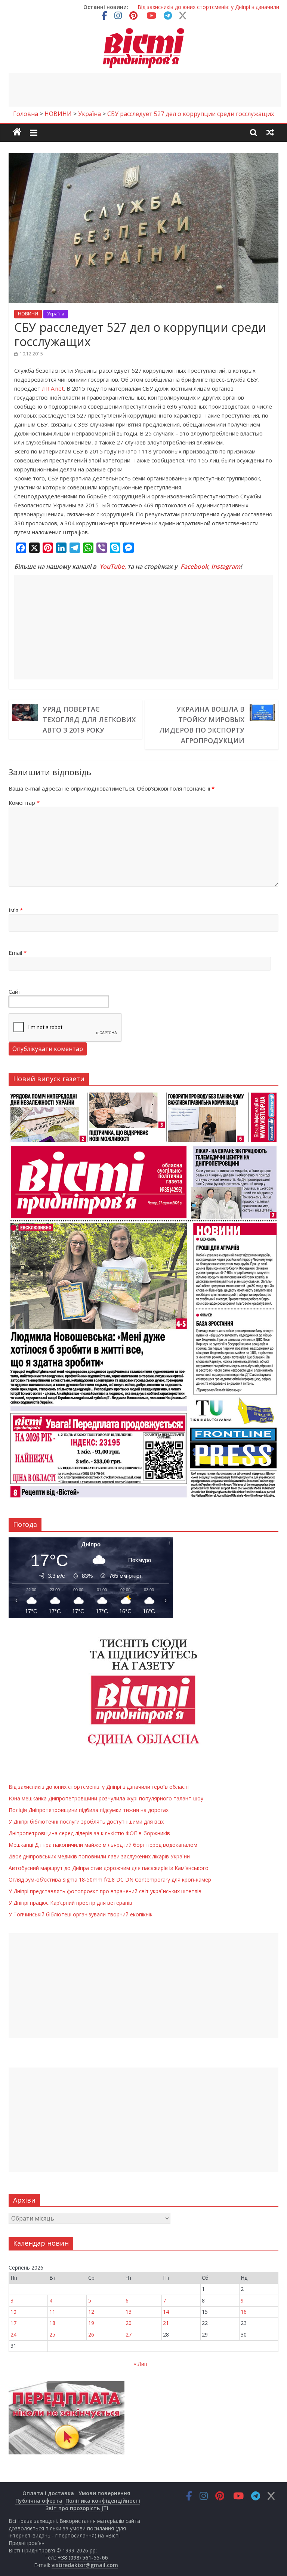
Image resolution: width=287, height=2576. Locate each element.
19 (91, 2323)
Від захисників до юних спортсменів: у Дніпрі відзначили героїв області (99, 1787)
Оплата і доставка (48, 2493)
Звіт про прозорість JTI (77, 2508)
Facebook (194, 566)
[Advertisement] (145, 90)
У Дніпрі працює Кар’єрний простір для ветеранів (70, 1903)
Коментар (24, 803)
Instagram (226, 566)
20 (129, 2323)
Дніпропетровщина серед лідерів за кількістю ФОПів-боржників (89, 1833)
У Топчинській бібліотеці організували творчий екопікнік (81, 1914)
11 (52, 2312)
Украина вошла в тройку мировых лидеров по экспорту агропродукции (202, 725)
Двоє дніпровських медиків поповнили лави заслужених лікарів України (99, 1856)
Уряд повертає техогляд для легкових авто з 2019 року (89, 719)
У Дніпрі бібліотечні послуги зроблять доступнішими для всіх (86, 1822)
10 (13, 2312)
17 (13, 2323)
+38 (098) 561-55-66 (83, 2557)
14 (166, 2312)
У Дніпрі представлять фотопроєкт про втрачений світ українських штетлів (105, 1891)
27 (129, 2334)
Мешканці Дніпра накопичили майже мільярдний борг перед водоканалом (103, 1845)
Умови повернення (104, 2493)
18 (52, 2323)
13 (129, 2312)
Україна (56, 314)
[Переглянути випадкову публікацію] (270, 132)
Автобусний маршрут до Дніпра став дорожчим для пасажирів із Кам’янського (109, 1868)
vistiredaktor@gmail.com (85, 2565)
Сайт (15, 991)
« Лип (141, 2364)
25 (52, 2334)
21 (166, 2323)
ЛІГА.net (53, 388)
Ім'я (16, 910)
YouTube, (113, 566)
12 (91, 2312)
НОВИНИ (28, 314)
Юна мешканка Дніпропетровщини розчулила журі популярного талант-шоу (106, 1798)
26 (91, 2334)
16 (244, 2312)
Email (18, 953)
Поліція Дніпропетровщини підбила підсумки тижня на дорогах (89, 1810)
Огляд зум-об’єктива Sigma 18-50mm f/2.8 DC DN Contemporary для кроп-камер (110, 1880)
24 (13, 2334)
